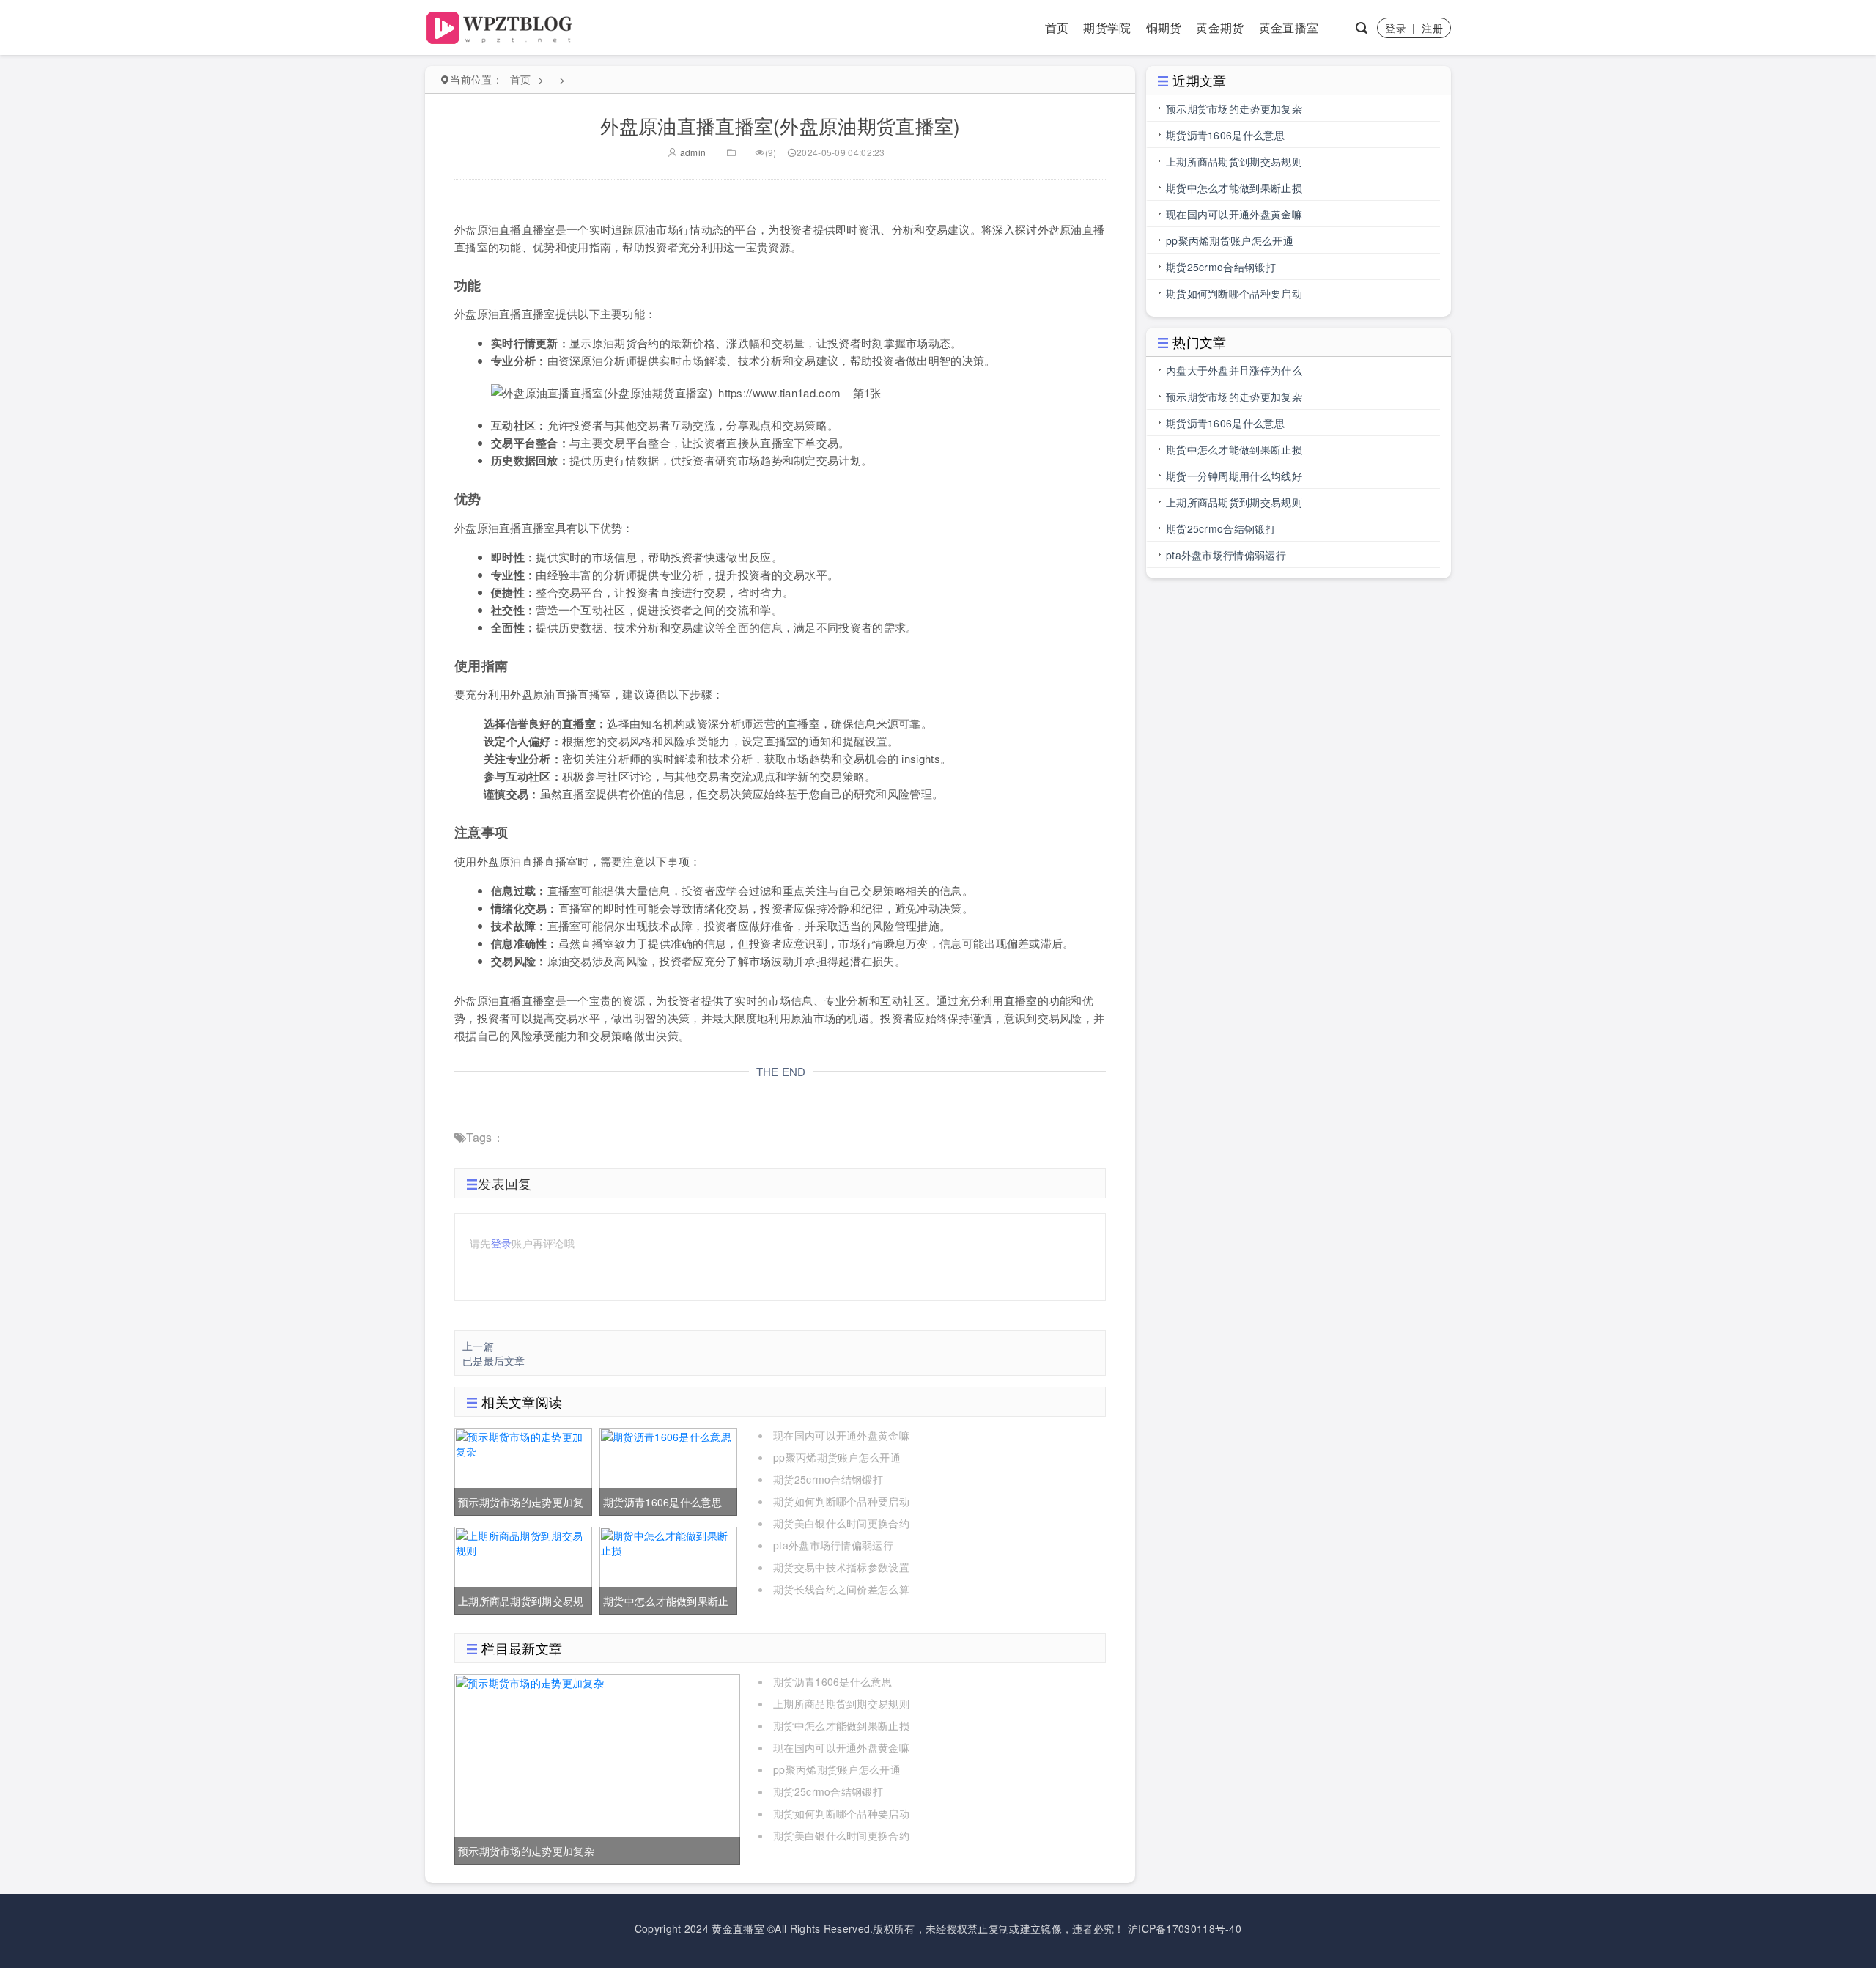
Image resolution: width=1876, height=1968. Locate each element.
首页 (1057, 27)
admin (692, 152)
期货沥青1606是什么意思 (832, 1681)
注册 (1432, 28)
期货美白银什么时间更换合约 (841, 1523)
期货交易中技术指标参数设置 (841, 1567)
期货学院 (1107, 27)
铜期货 (1164, 27)
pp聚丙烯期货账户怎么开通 (837, 1457)
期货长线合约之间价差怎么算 (841, 1589)
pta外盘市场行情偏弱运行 (833, 1545)
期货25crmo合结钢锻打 (828, 1479)
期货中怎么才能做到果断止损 (841, 1725)
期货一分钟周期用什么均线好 (1234, 476)
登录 (1396, 28)
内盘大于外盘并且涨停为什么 (1234, 370)
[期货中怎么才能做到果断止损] (668, 1569)
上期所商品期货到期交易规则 (841, 1703)
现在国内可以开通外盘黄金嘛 (841, 1435)
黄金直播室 (1289, 27)
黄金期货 (1220, 27)
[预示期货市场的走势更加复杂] (523, 1470)
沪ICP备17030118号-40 (1185, 1928)
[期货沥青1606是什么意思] (668, 1470)
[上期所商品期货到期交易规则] (523, 1569)
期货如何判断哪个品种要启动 (841, 1501)
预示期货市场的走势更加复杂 (1234, 108)
